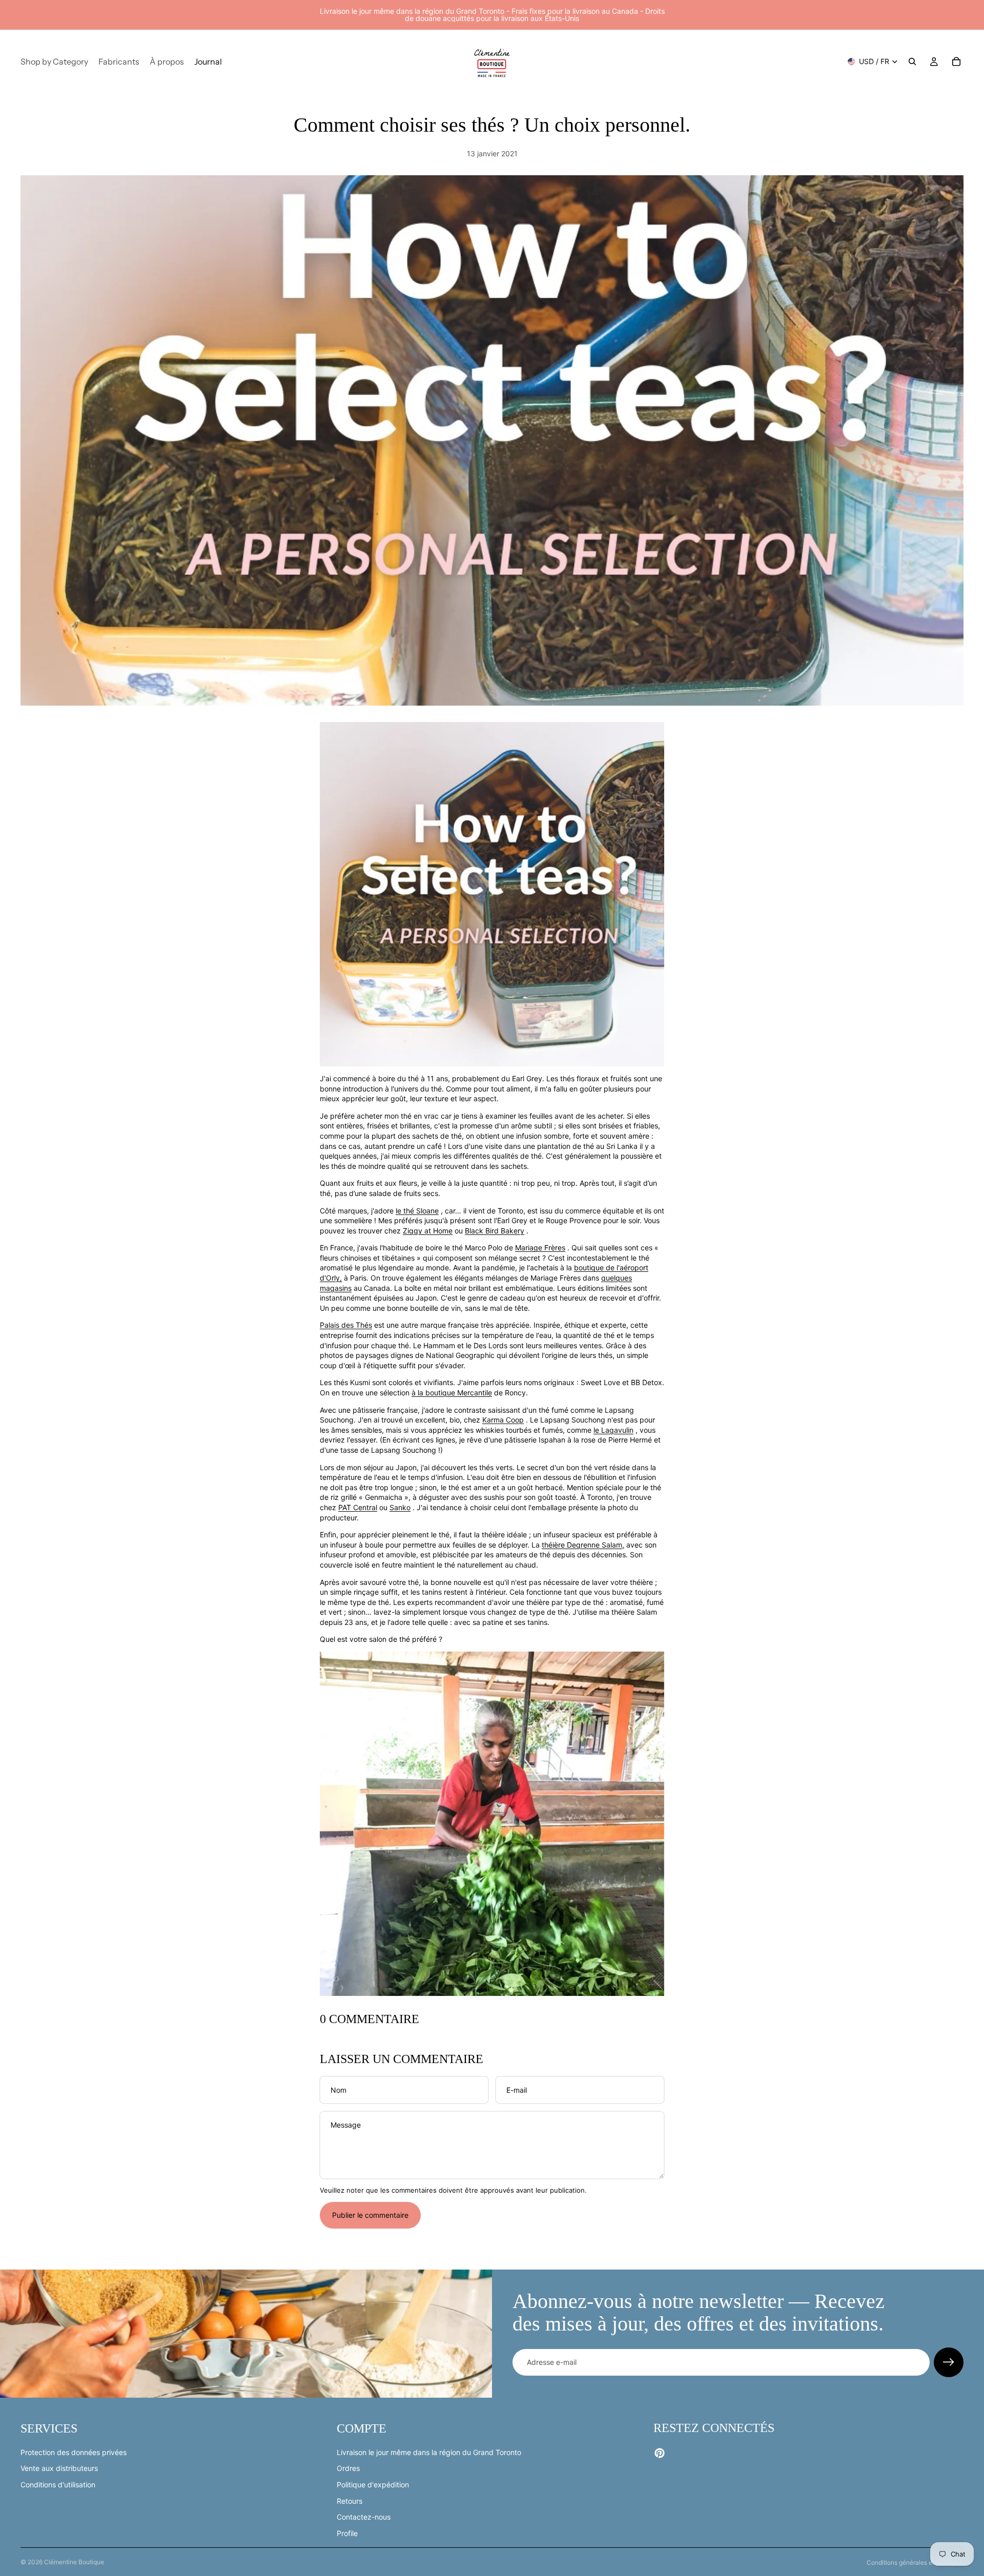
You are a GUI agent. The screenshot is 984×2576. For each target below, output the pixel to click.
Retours (350, 2500)
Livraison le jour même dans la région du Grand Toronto (429, 2452)
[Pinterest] (660, 2453)
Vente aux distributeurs (59, 2468)
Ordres (348, 2468)
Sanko (400, 1507)
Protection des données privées (74, 2452)
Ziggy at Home (428, 1231)
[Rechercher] (912, 61)
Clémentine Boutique (74, 2562)
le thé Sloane (417, 1211)
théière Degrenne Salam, (583, 1545)
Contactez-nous (364, 2517)
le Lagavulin (613, 1430)
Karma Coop (503, 1420)
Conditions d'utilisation (58, 2485)
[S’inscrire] (949, 2362)
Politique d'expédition (373, 2485)
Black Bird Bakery (495, 1231)
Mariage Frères (540, 1248)
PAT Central (358, 1507)
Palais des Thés (346, 1325)
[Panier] (956, 61)
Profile (347, 2533)
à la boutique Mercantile (452, 1393)
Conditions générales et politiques (915, 2562)
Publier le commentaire (370, 2215)
